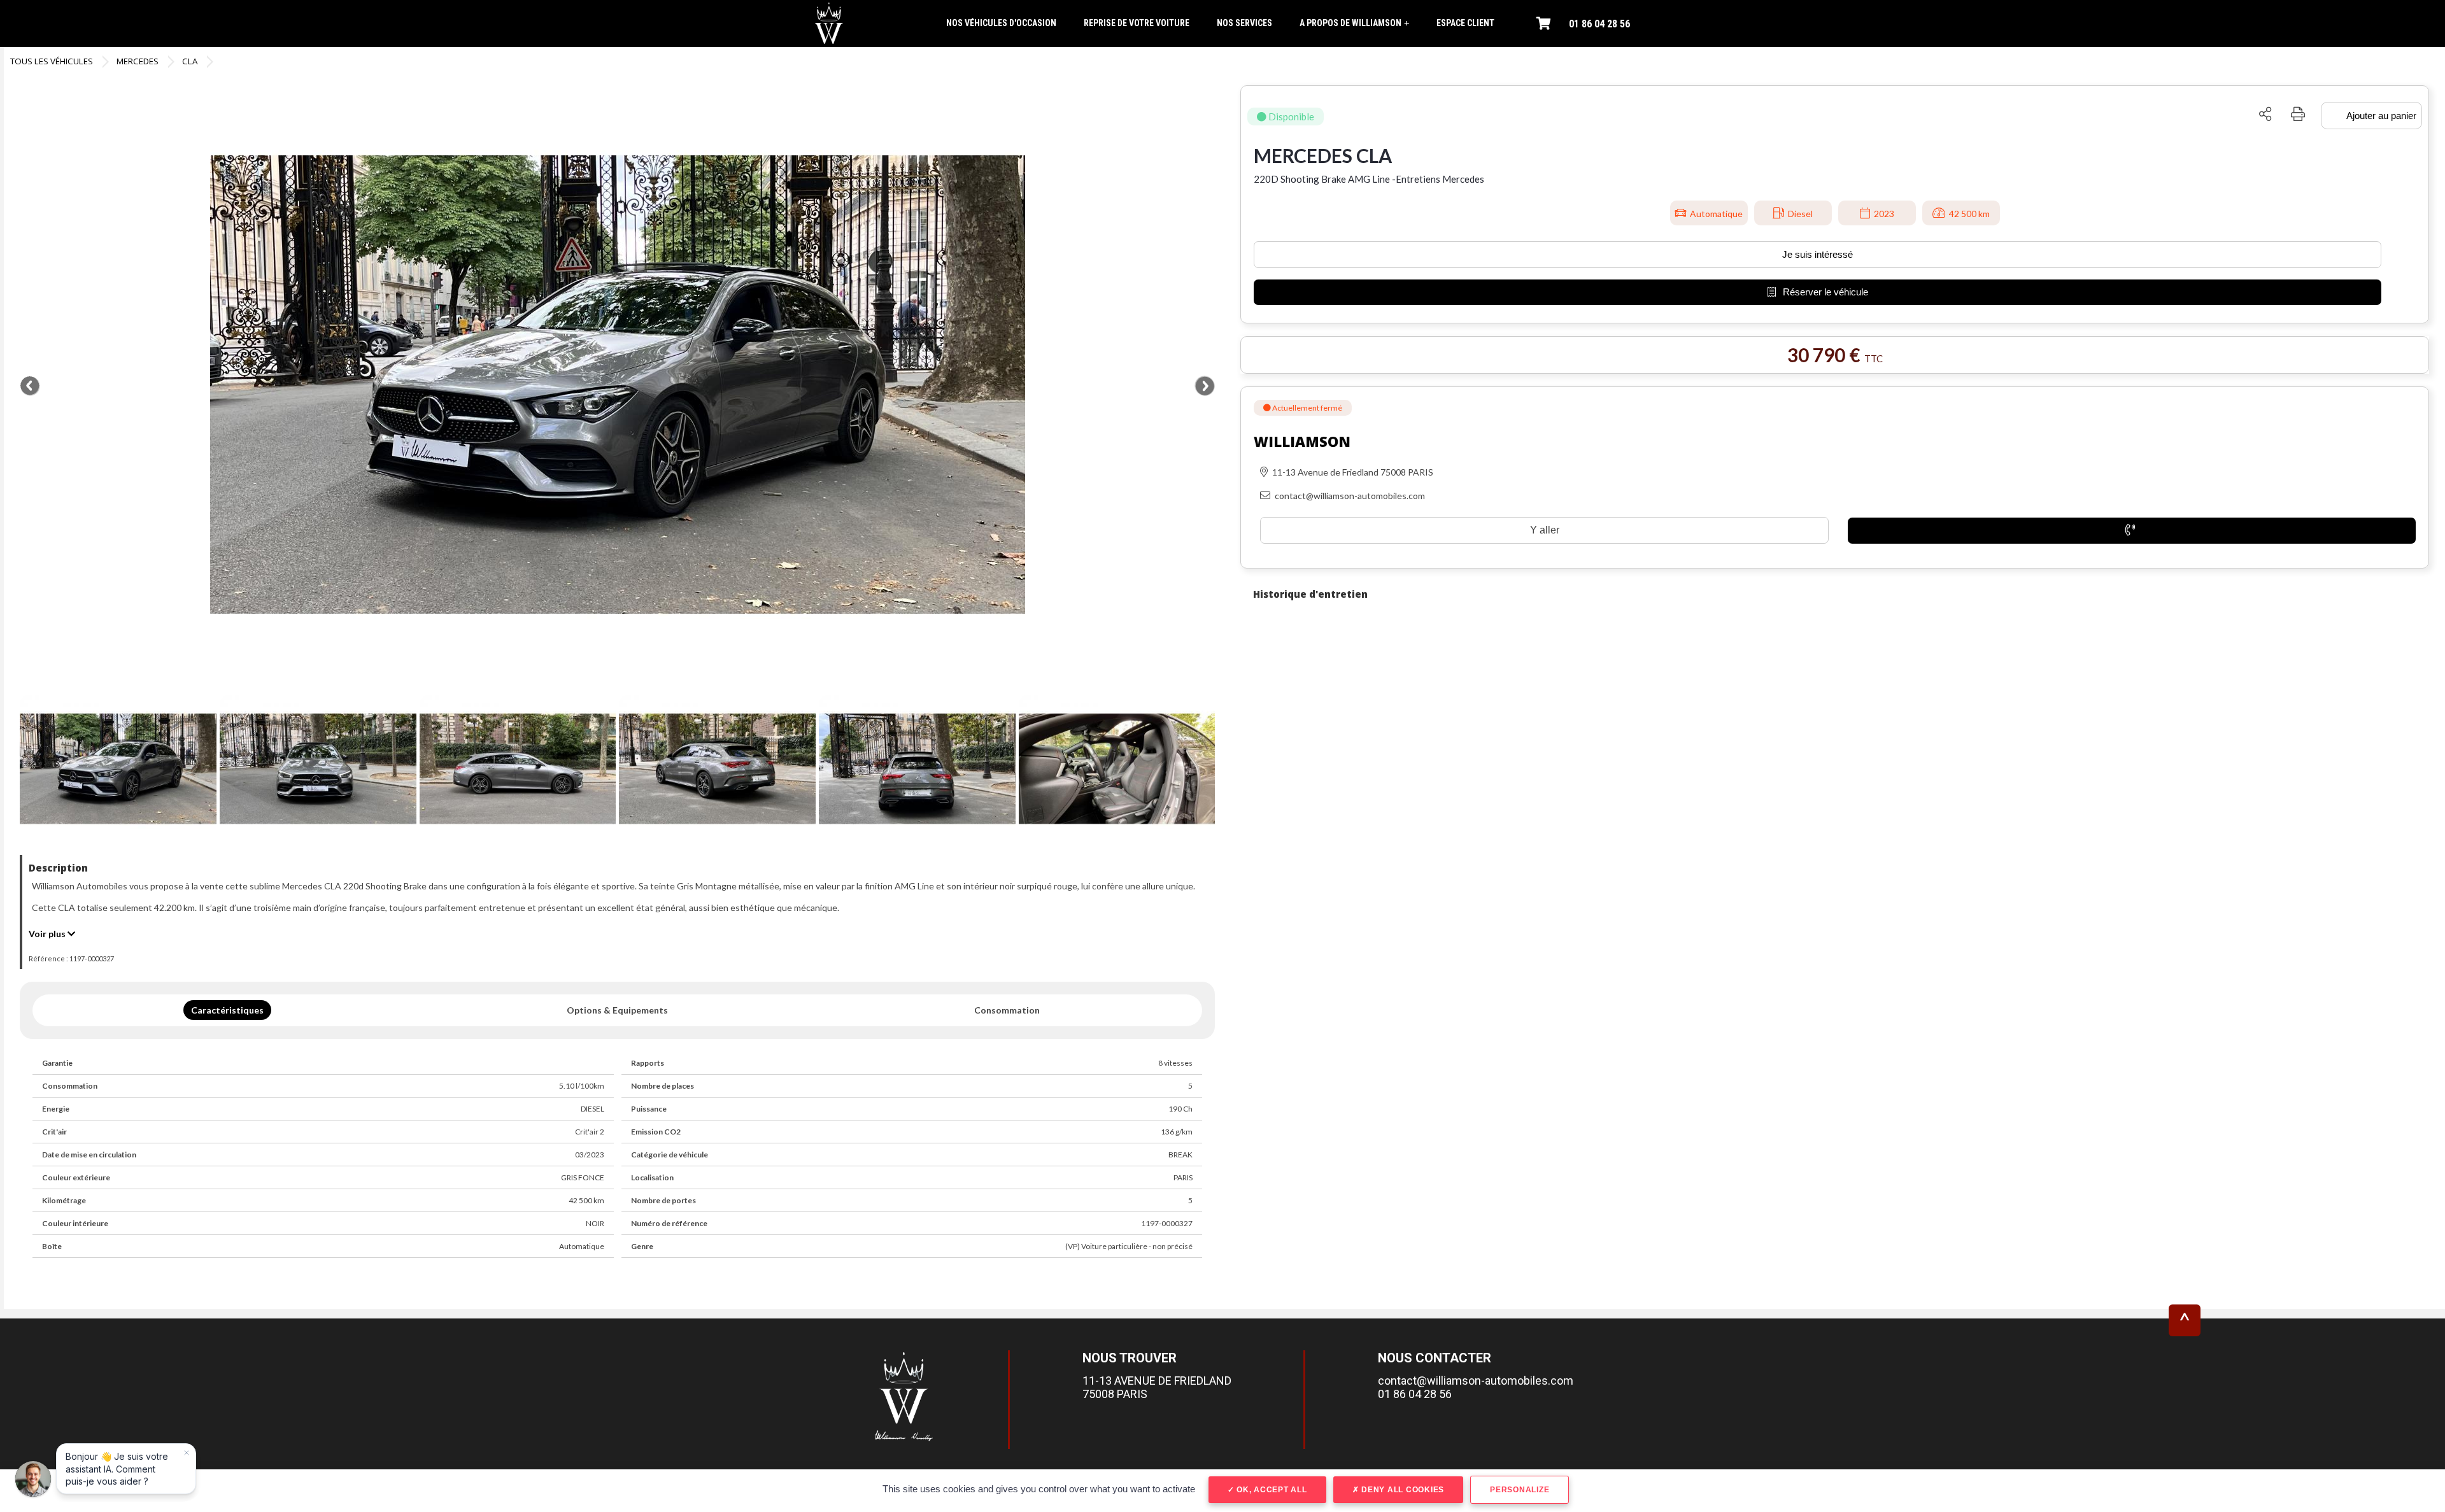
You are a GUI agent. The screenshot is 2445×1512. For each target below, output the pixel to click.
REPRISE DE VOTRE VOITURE (1137, 23)
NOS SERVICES (1244, 23)
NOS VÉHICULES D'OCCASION (1001, 23)
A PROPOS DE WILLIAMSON (1354, 23)
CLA (190, 61)
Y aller (1545, 530)
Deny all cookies (1401, 1490)
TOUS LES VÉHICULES (52, 61)
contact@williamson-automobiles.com (1476, 1381)
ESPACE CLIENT (1465, 23)
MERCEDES (138, 61)
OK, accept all (1270, 1490)
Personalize (1520, 1490)
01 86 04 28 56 (1599, 24)
